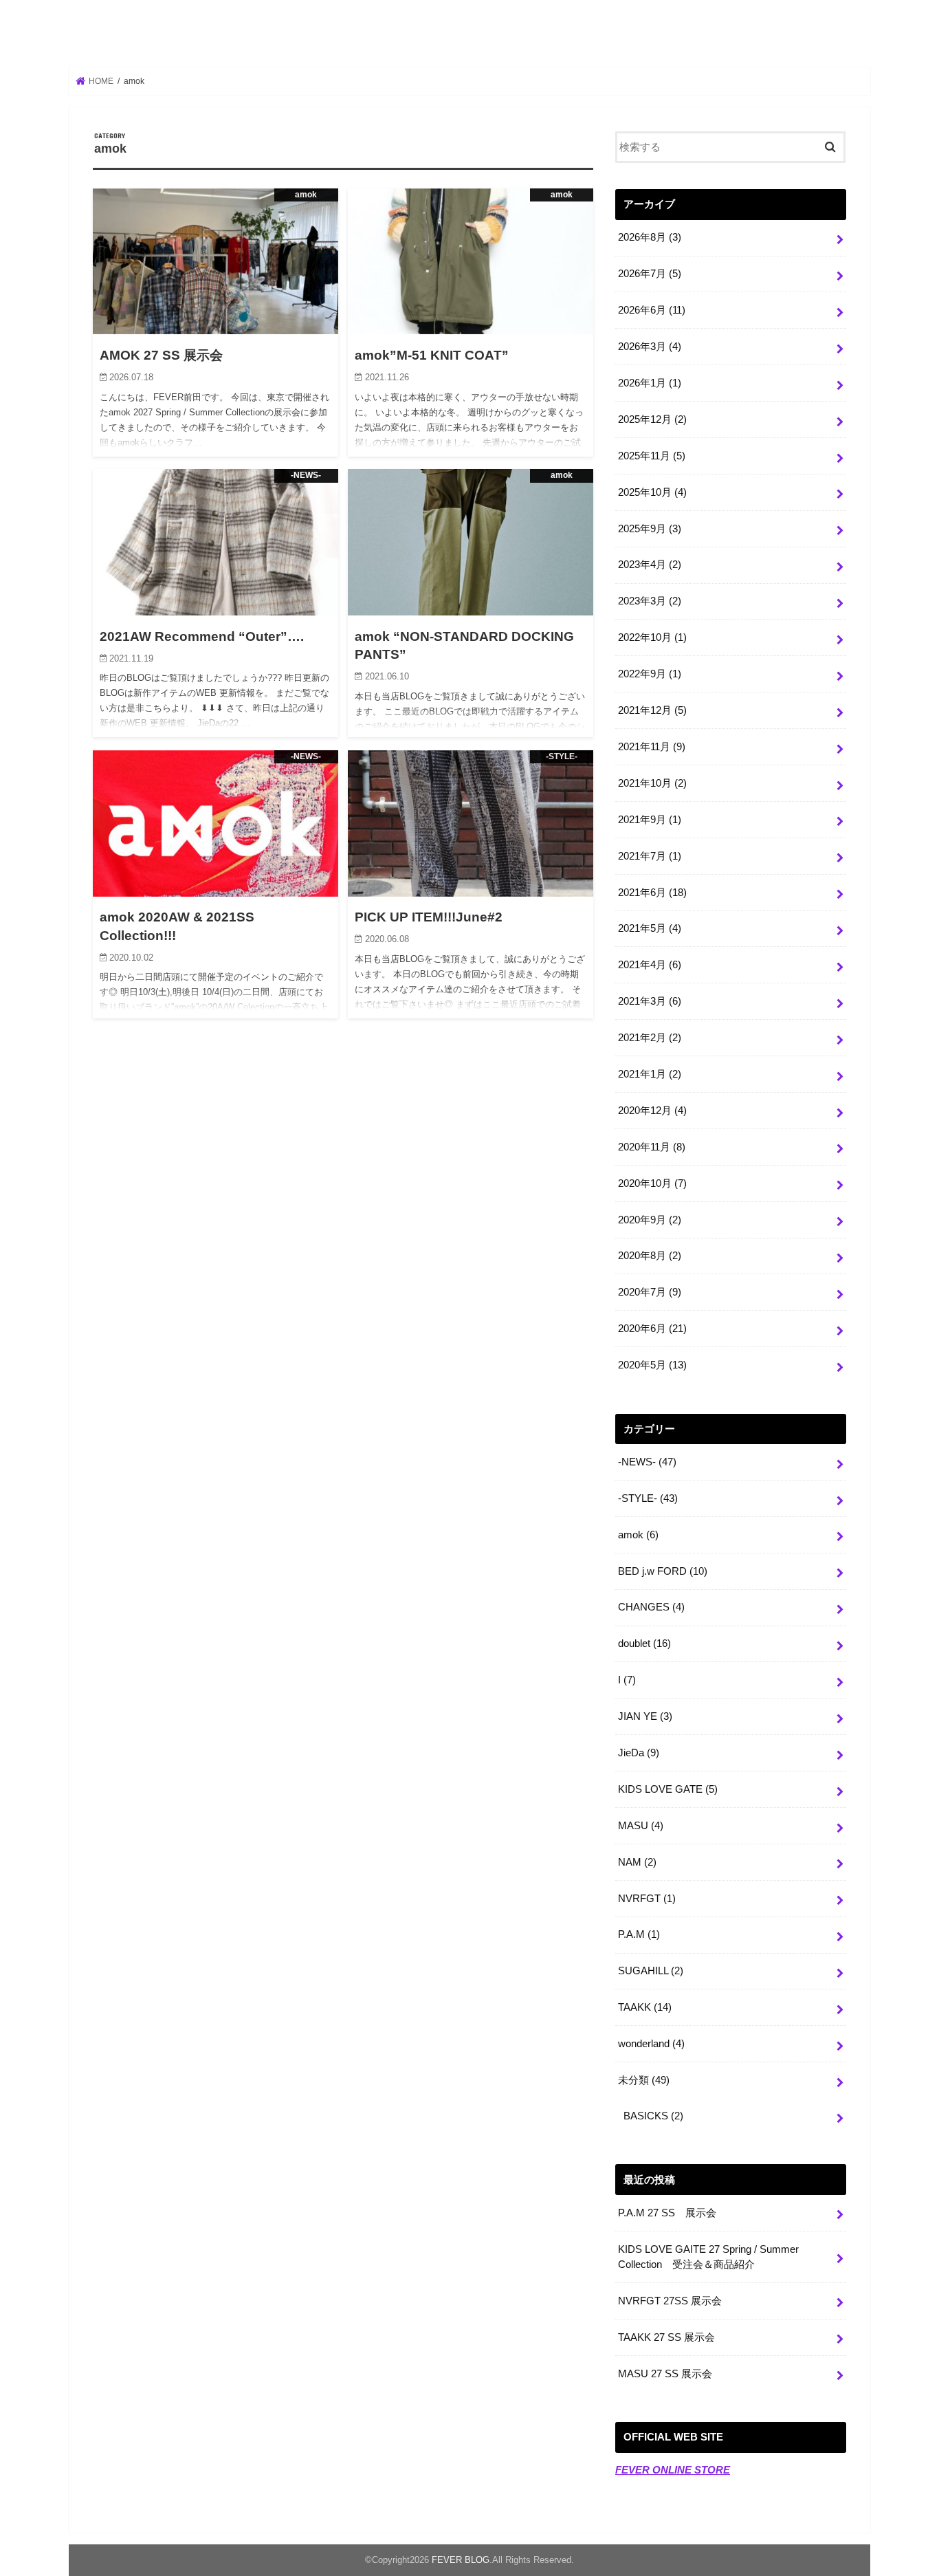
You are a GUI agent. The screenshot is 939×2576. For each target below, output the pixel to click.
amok (638, 1535)
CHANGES (651, 1607)
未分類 (644, 2080)
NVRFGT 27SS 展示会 (670, 2301)
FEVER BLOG (469, 35)
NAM (637, 1862)
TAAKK (645, 2007)
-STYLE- (648, 1498)
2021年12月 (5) (652, 710)
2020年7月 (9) (650, 1292)
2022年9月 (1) (650, 674)
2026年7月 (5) (650, 274)
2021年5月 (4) (650, 928)
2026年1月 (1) (650, 383)
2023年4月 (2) (650, 565)
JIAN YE (645, 1716)
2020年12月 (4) (652, 1111)
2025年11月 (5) (652, 456)
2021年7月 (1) (650, 856)
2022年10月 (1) (652, 637)
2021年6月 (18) (652, 893)
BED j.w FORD (663, 1571)
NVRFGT (647, 1899)
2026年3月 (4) (650, 347)
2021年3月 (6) (650, 1001)
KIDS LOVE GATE (668, 1789)
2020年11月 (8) (652, 1147)
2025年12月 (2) (652, 419)
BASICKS (653, 2116)
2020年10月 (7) (652, 1183)
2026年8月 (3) (650, 237)
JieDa (639, 1753)
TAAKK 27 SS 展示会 (666, 2337)
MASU (641, 1826)
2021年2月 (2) (650, 1038)
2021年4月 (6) (650, 965)
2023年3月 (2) (650, 601)
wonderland (651, 2044)
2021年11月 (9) (652, 747)
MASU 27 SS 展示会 (665, 2374)
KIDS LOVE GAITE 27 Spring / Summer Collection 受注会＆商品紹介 (708, 2257)
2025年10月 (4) (652, 492)
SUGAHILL (651, 1971)
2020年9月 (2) (650, 1220)
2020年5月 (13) (652, 1365)
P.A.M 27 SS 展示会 (667, 2213)
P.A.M (639, 1934)
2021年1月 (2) (650, 1074)
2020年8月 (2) (650, 1256)
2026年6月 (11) (652, 310)
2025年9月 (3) (650, 529)
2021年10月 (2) (652, 783)
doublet (644, 1644)
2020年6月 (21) (652, 1329)
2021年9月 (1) (650, 820)
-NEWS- (647, 1462)
